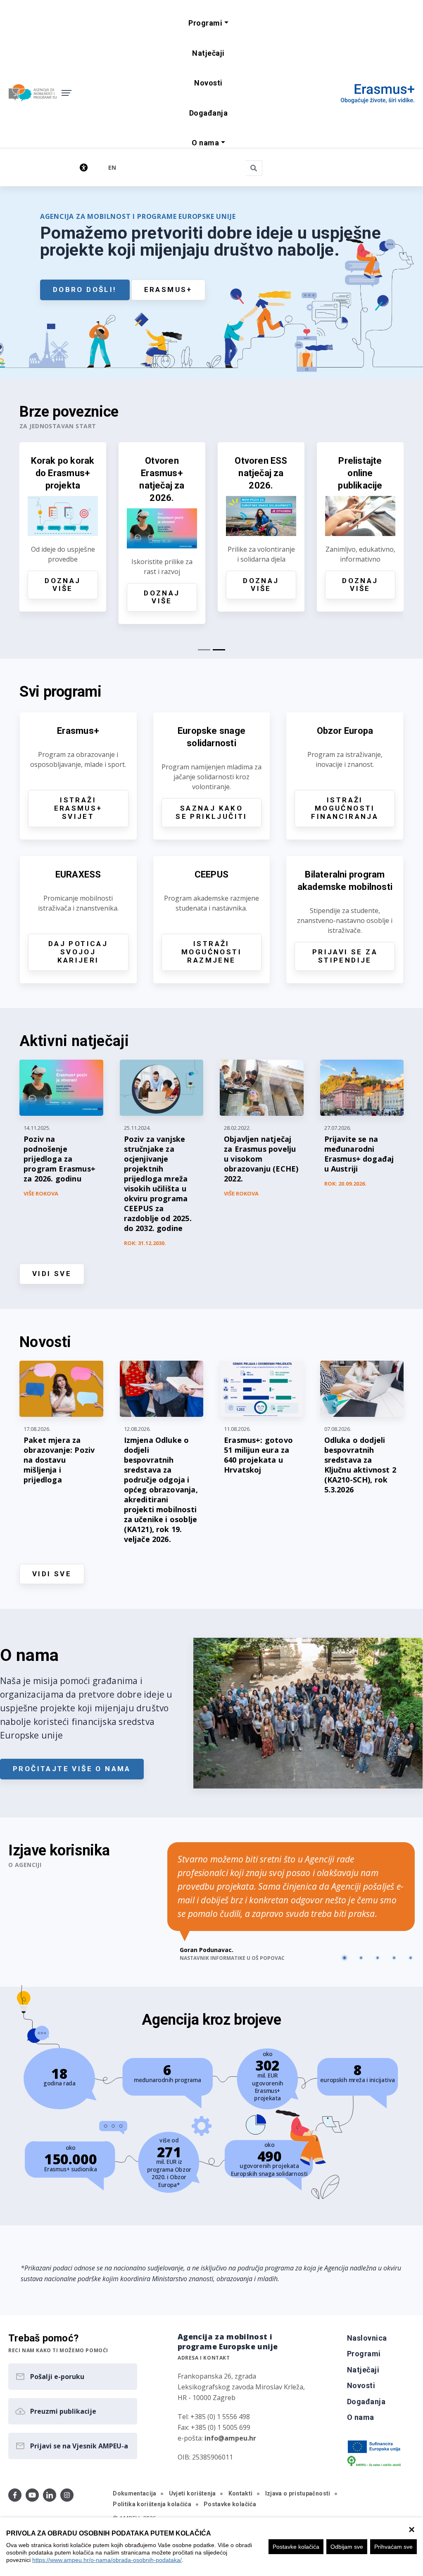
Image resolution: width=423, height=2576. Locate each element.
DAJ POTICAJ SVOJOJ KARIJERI (78, 952)
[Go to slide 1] (345, 1958)
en (112, 167)
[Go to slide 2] (361, 1958)
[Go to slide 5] (411, 1958)
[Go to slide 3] (378, 1958)
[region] (211, 2547)
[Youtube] (32, 2495)
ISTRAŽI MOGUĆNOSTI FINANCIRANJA (345, 808)
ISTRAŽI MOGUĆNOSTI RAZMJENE (211, 952)
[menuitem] (208, 53)
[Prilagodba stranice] (56, 167)
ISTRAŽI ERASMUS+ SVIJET (78, 808)
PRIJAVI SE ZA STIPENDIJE (345, 956)
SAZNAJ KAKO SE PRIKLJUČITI (211, 812)
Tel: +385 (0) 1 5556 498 (214, 2417)
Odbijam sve (347, 2547)
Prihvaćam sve (393, 2547)
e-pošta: (217, 2438)
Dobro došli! (85, 289)
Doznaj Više (63, 585)
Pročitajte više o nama (72, 1769)
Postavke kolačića (296, 2547)
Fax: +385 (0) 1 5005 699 (214, 2427)
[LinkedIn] (50, 2495)
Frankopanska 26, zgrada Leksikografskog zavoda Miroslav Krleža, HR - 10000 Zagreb (241, 2387)
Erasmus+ (168, 289)
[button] (208, 23)
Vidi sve (52, 1274)
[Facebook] (15, 2495)
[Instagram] (67, 2495)
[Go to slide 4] (394, 1958)
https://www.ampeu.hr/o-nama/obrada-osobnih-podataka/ (107, 2560)
